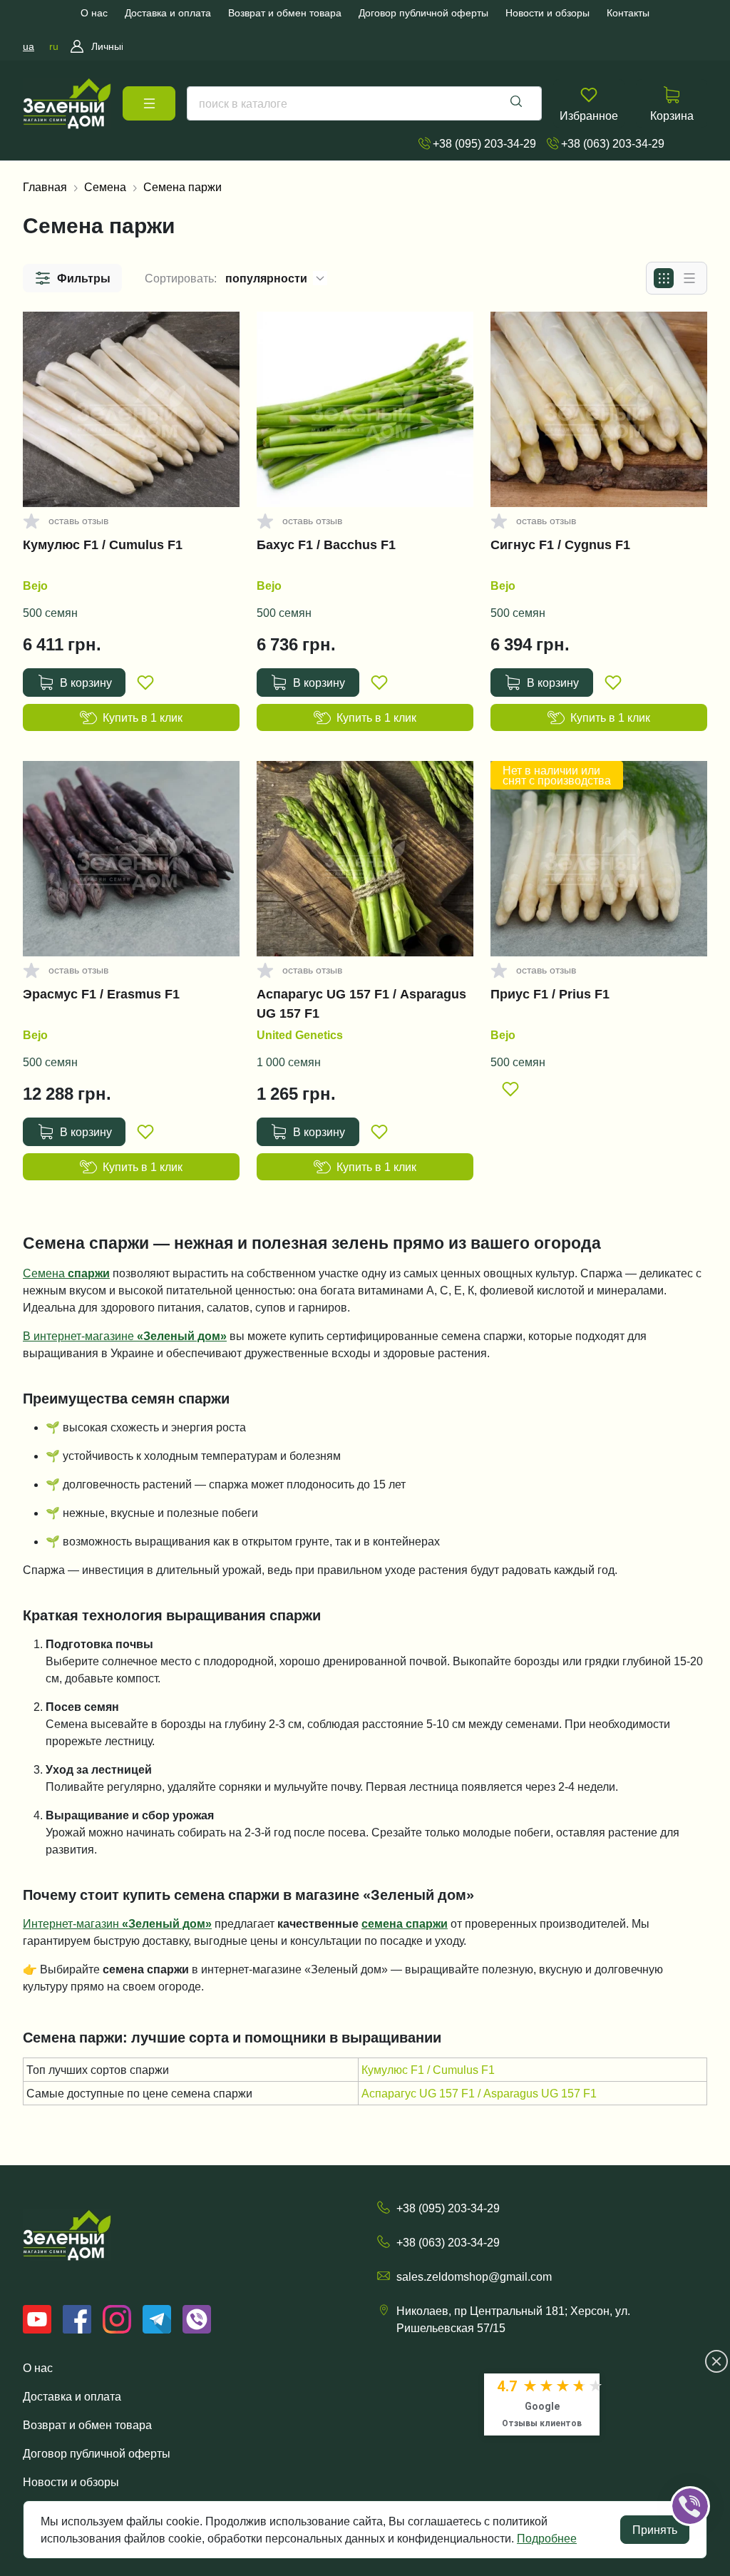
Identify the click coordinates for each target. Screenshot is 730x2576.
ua (29, 46)
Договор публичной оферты (97, 2453)
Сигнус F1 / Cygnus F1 (560, 545)
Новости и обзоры (71, 2482)
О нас (38, 2368)
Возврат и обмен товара (87, 2425)
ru (54, 46)
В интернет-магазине (125, 1336)
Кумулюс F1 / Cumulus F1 (103, 545)
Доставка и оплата (72, 2396)
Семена (105, 187)
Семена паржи (182, 187)
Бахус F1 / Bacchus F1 (326, 545)
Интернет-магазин (117, 1923)
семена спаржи (405, 1923)
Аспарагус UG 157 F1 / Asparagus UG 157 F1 (361, 1003)
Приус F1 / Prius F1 (550, 994)
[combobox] (364, 103)
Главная (45, 187)
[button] (72, 278)
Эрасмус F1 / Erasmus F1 (101, 994)
